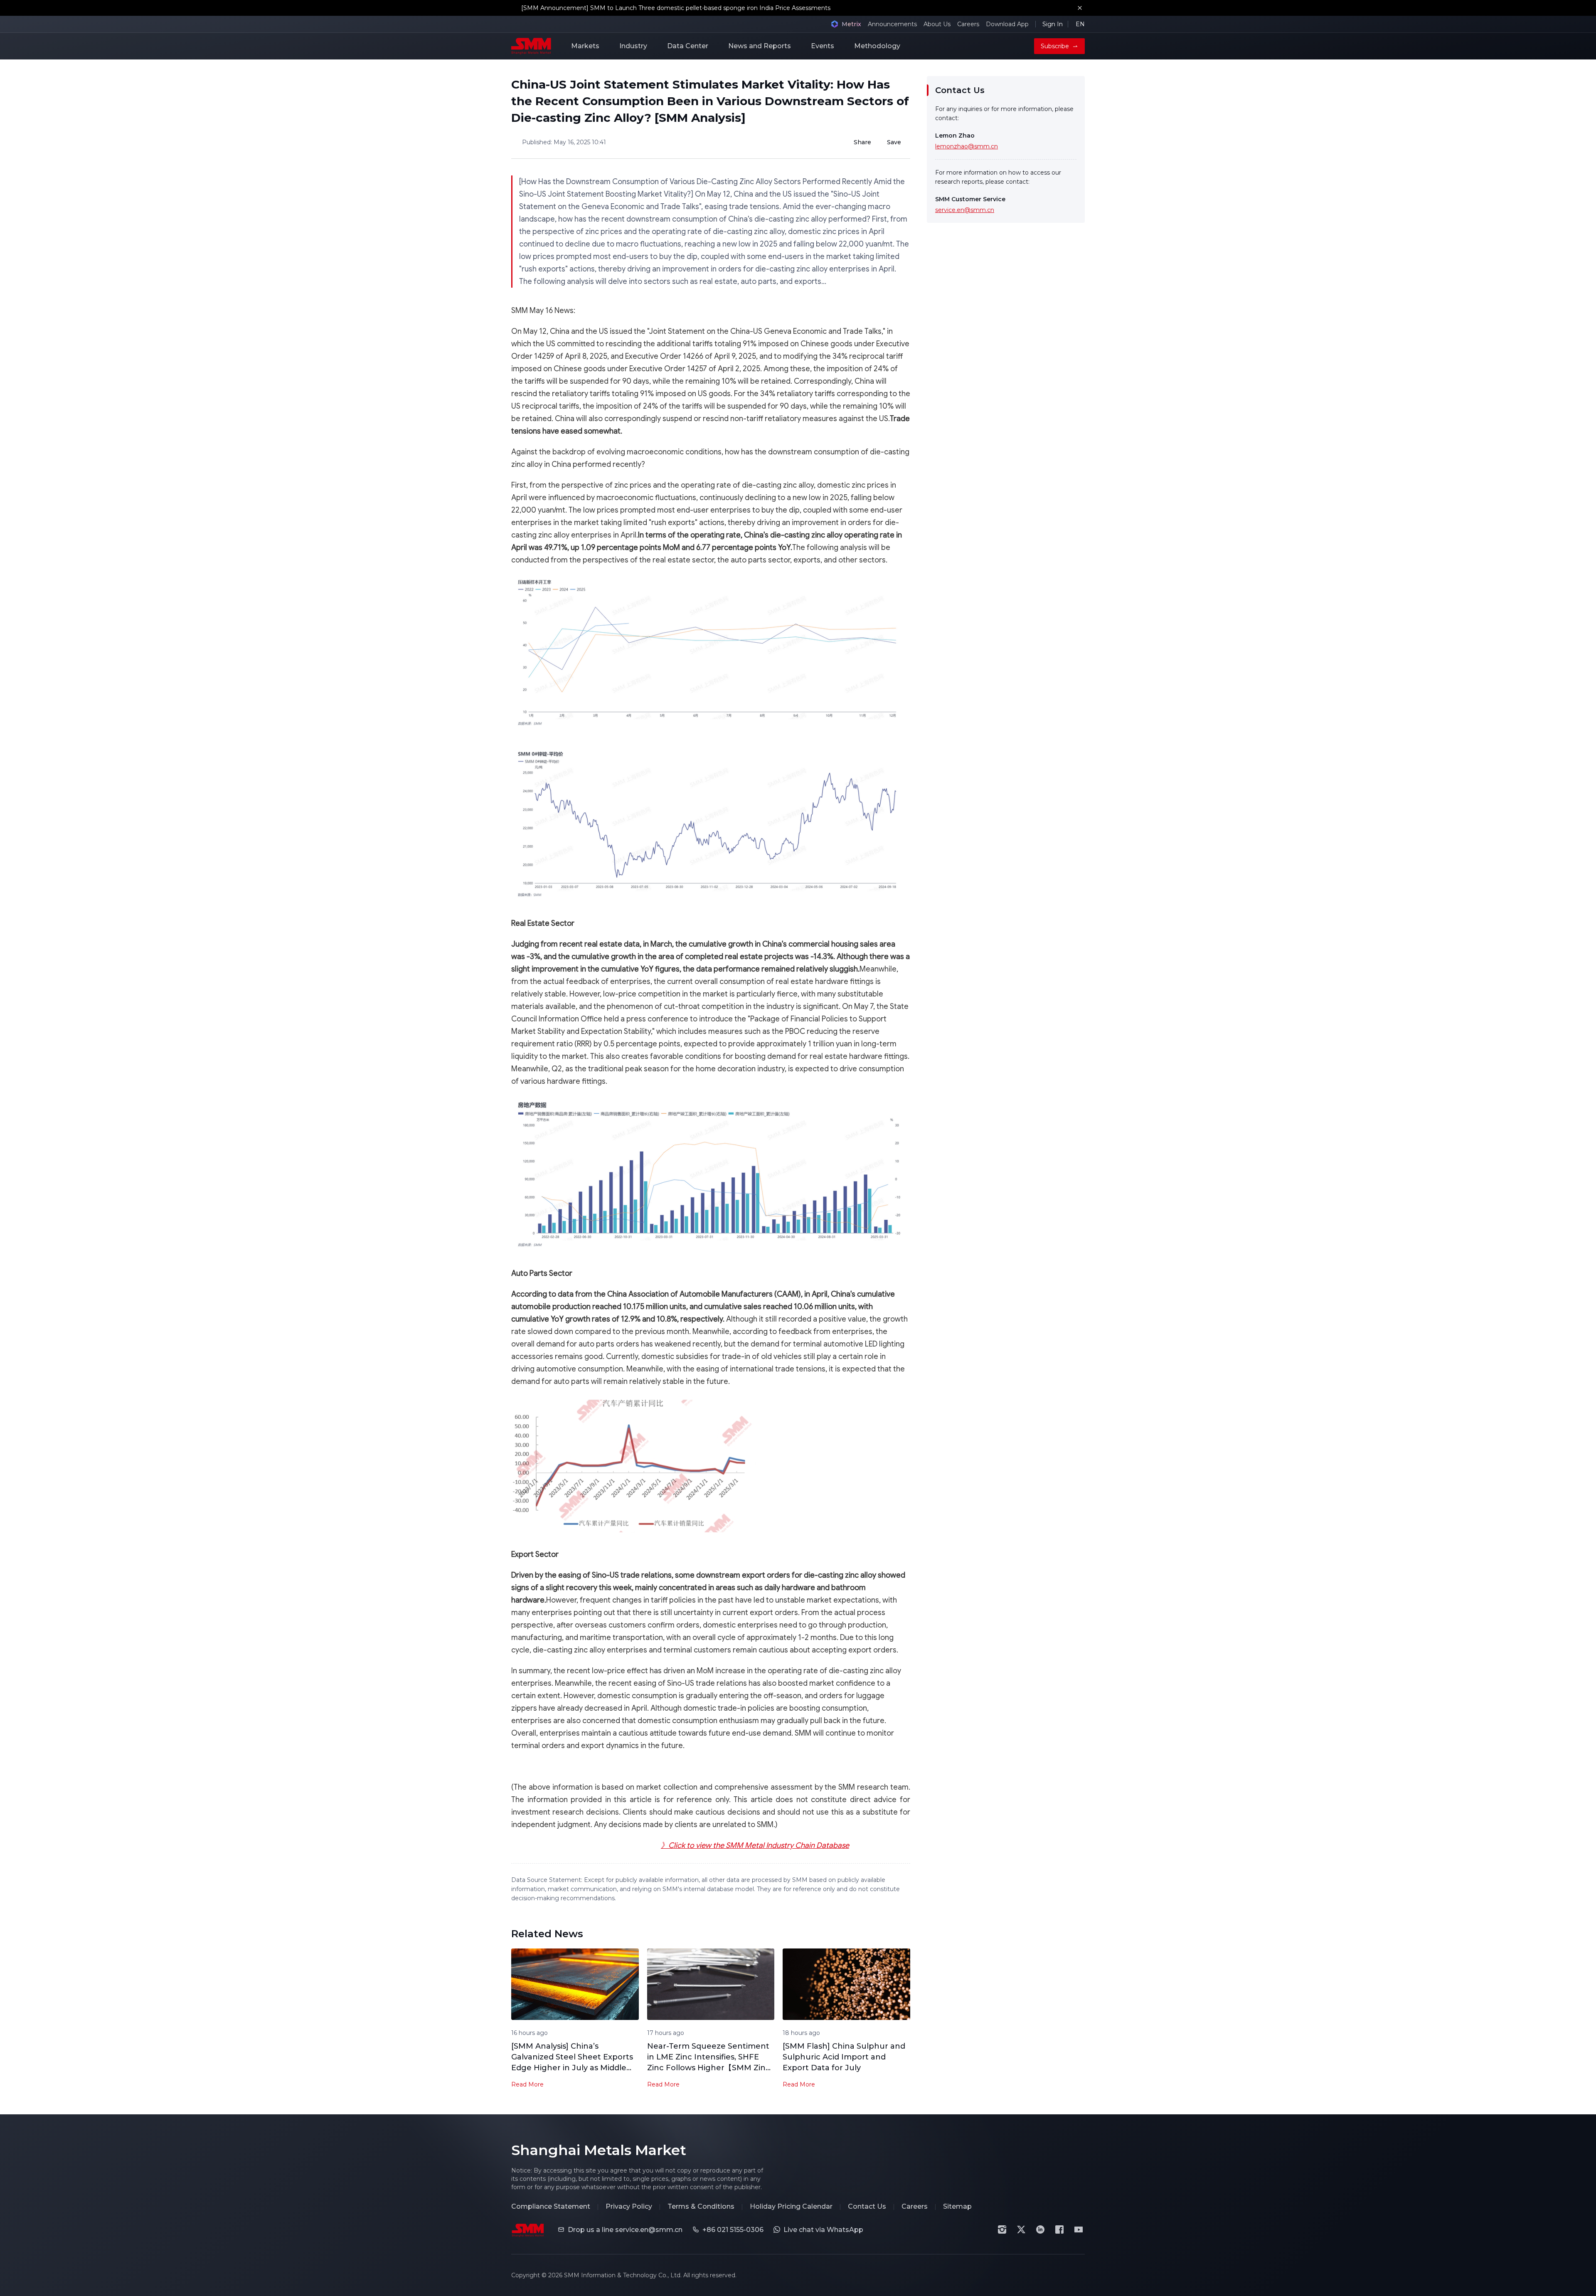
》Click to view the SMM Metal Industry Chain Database (755, 1845)
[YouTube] (1079, 2229)
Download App (1007, 24)
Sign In (1053, 24)
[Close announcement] (1080, 8)
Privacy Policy (629, 2206)
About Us (937, 24)
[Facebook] (1059, 2229)
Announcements (892, 24)
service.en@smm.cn (965, 210)
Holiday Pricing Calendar (791, 2206)
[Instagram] (1002, 2229)
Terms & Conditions (701, 2206)
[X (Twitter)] (1021, 2229)
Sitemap (957, 2206)
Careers (968, 24)
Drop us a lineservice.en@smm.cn (625, 2230)
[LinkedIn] (1040, 2229)
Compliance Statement (551, 2206)
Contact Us (867, 2206)
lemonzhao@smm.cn (967, 146)
